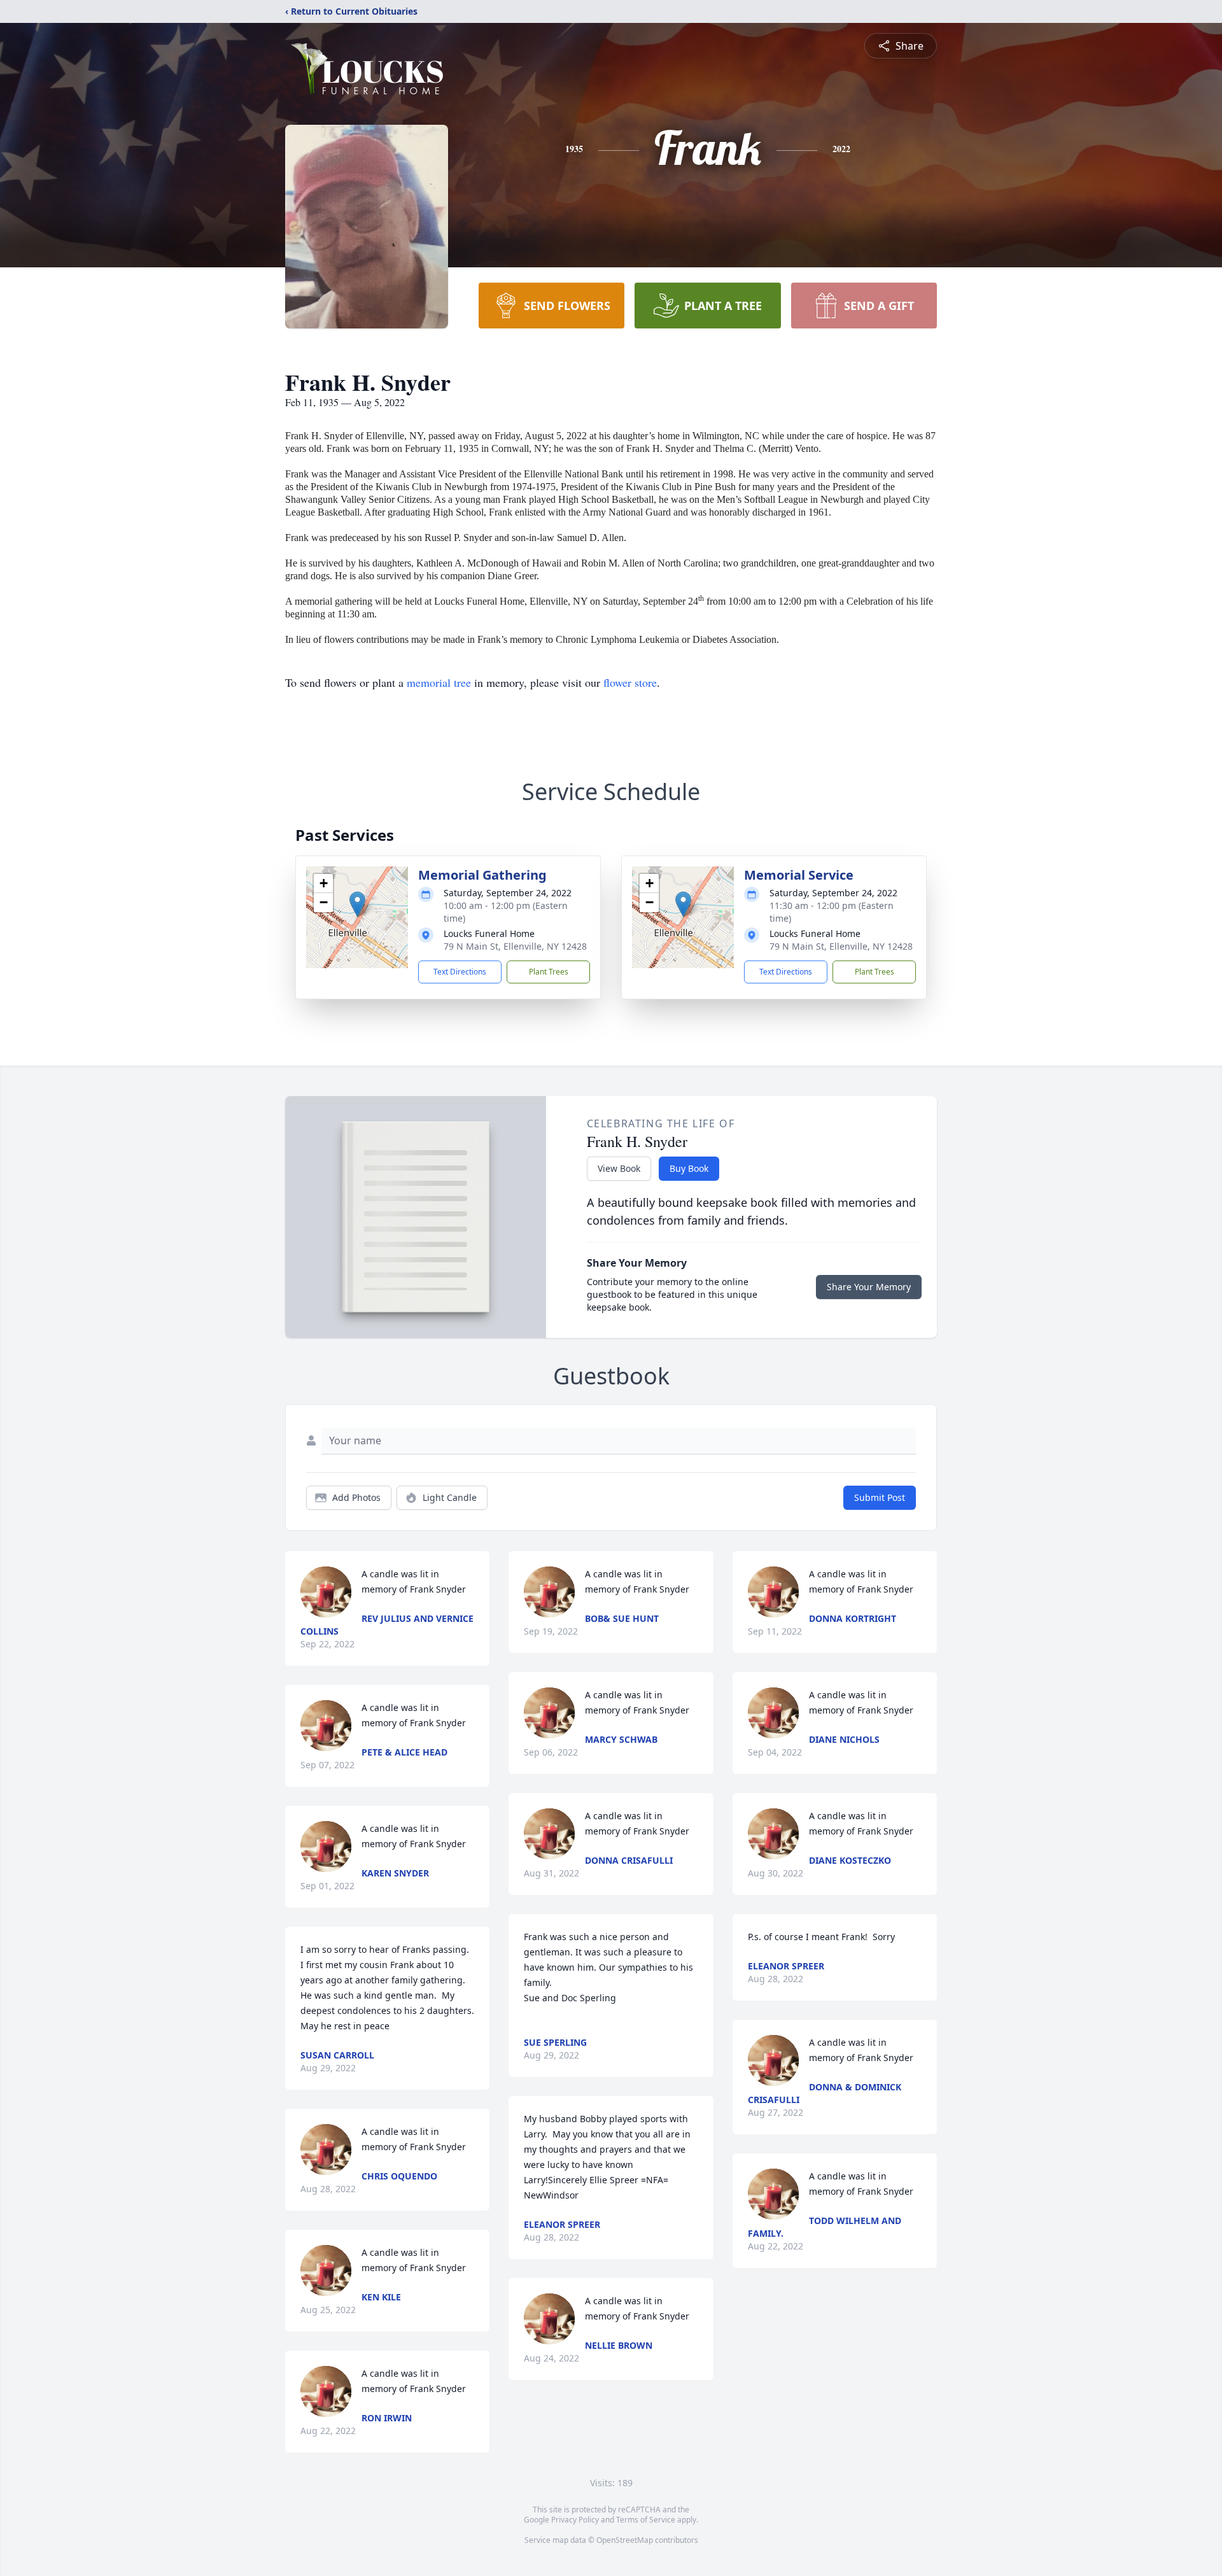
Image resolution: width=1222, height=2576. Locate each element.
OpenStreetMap (625, 2540)
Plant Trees (549, 972)
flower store (630, 682)
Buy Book (689, 1168)
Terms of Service (646, 2520)
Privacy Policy (575, 2520)
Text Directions (460, 972)
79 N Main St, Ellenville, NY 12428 (515, 946)
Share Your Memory (869, 1287)
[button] (357, 904)
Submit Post (880, 1497)
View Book (619, 1168)
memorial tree (439, 682)
